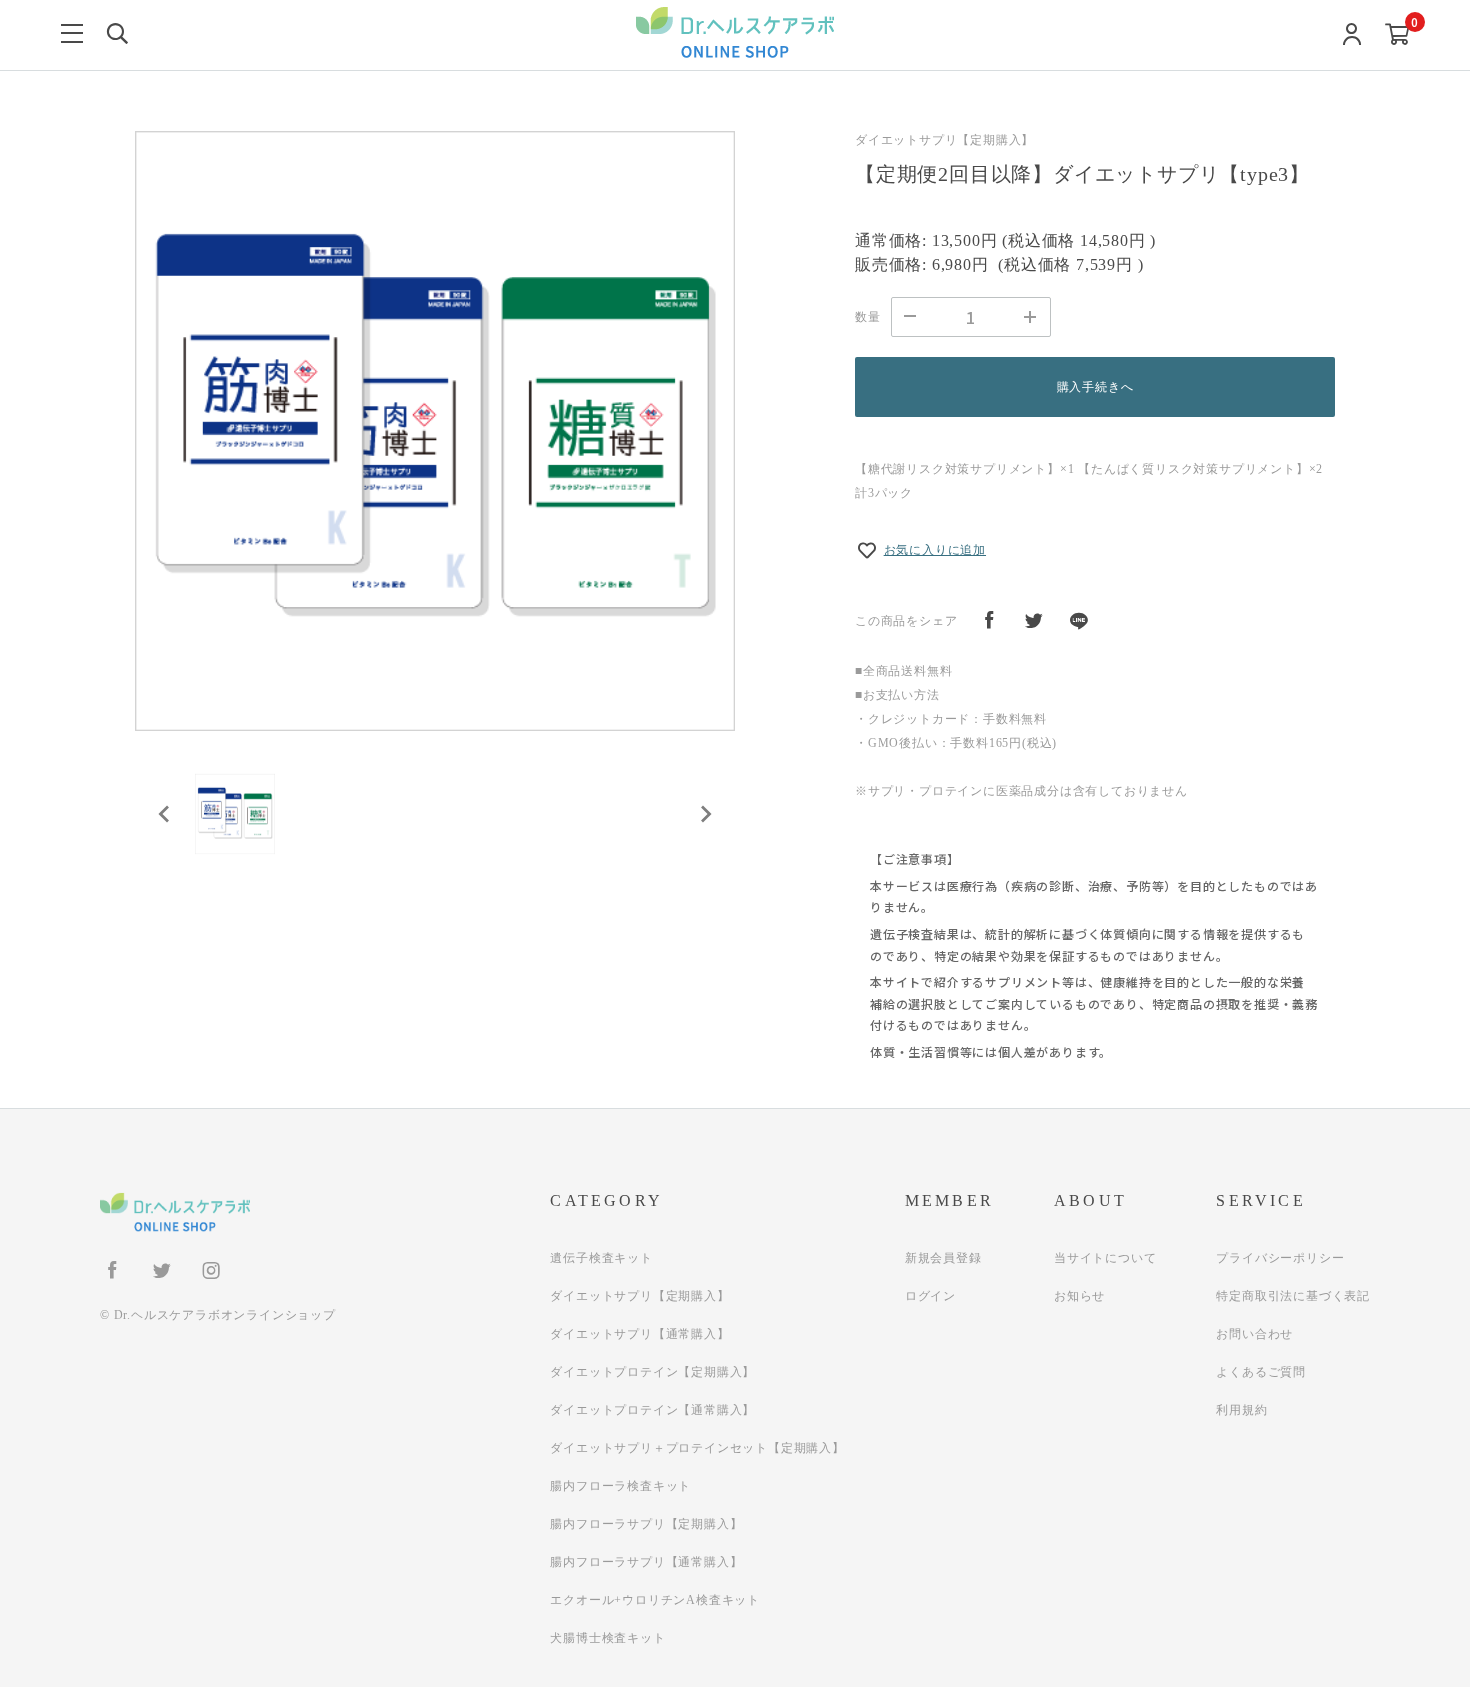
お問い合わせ (1254, 1334)
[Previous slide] (165, 814)
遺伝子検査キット (601, 1258)
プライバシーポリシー (1280, 1258)
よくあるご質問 (1261, 1372)
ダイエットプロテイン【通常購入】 (652, 1410)
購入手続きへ (1095, 387)
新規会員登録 (943, 1258)
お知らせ (1079, 1296)
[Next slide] (705, 814)
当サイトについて (1105, 1258)
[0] (1397, 35)
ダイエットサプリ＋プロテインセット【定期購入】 (697, 1448)
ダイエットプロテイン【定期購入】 (652, 1372)
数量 (868, 317)
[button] (235, 814)
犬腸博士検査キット (607, 1638)
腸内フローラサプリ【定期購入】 (646, 1524)
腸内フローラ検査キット (620, 1486)
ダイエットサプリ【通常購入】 (639, 1334)
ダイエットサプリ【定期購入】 (639, 1296)
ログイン (930, 1296)
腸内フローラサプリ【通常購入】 (646, 1562)
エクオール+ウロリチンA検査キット (655, 1600)
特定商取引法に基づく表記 (1293, 1296)
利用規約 (1241, 1410)
